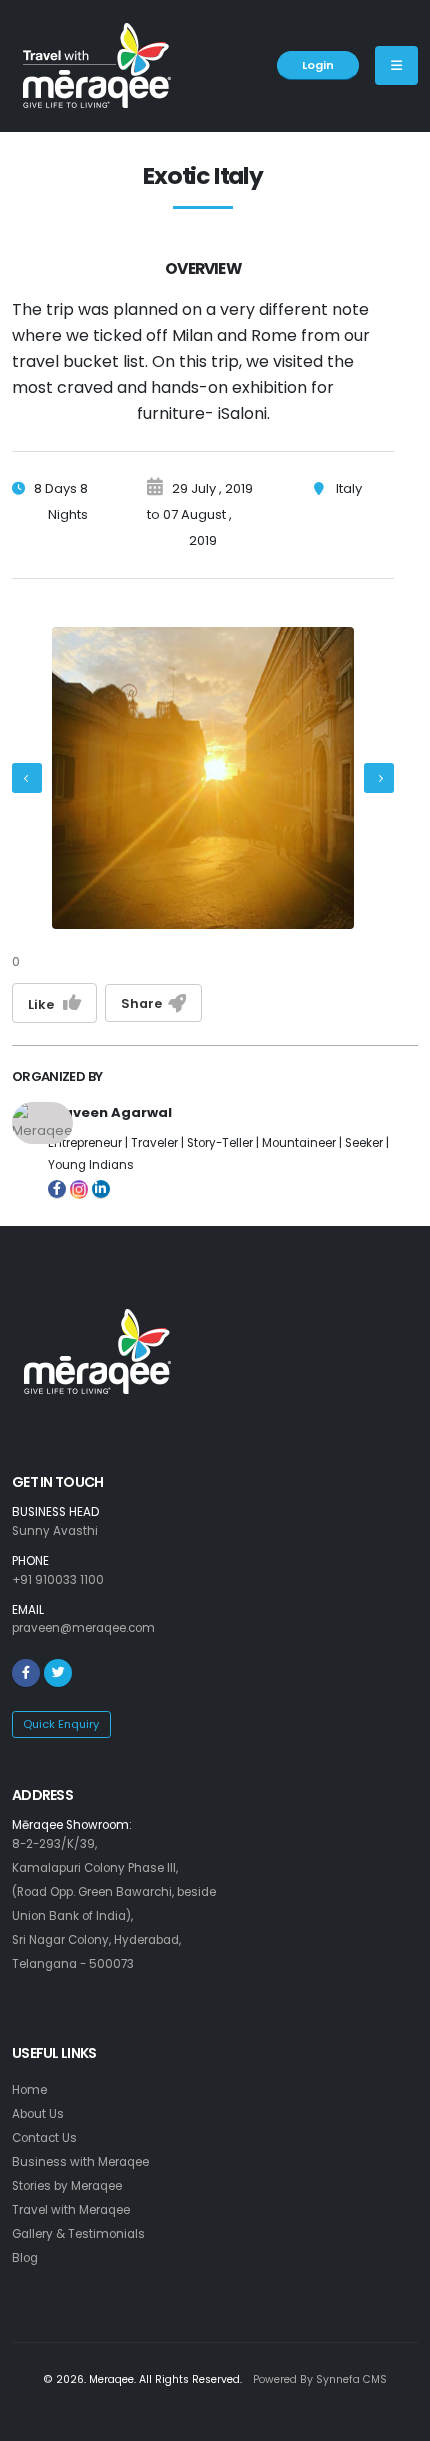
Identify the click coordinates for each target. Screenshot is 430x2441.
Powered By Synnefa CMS (320, 2379)
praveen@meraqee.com (83, 1628)
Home (29, 2090)
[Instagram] (79, 1184)
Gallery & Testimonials (78, 2234)
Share (144, 1003)
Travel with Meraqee (71, 2210)
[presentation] (27, 778)
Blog (25, 2258)
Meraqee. (112, 2379)
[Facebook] (57, 1189)
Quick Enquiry (61, 1724)
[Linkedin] (101, 1189)
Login (318, 65)
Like (45, 1004)
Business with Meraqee (80, 2162)
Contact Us (44, 2138)
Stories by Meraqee (67, 2186)
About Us (38, 2114)
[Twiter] (58, 1673)
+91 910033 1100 (58, 1580)
